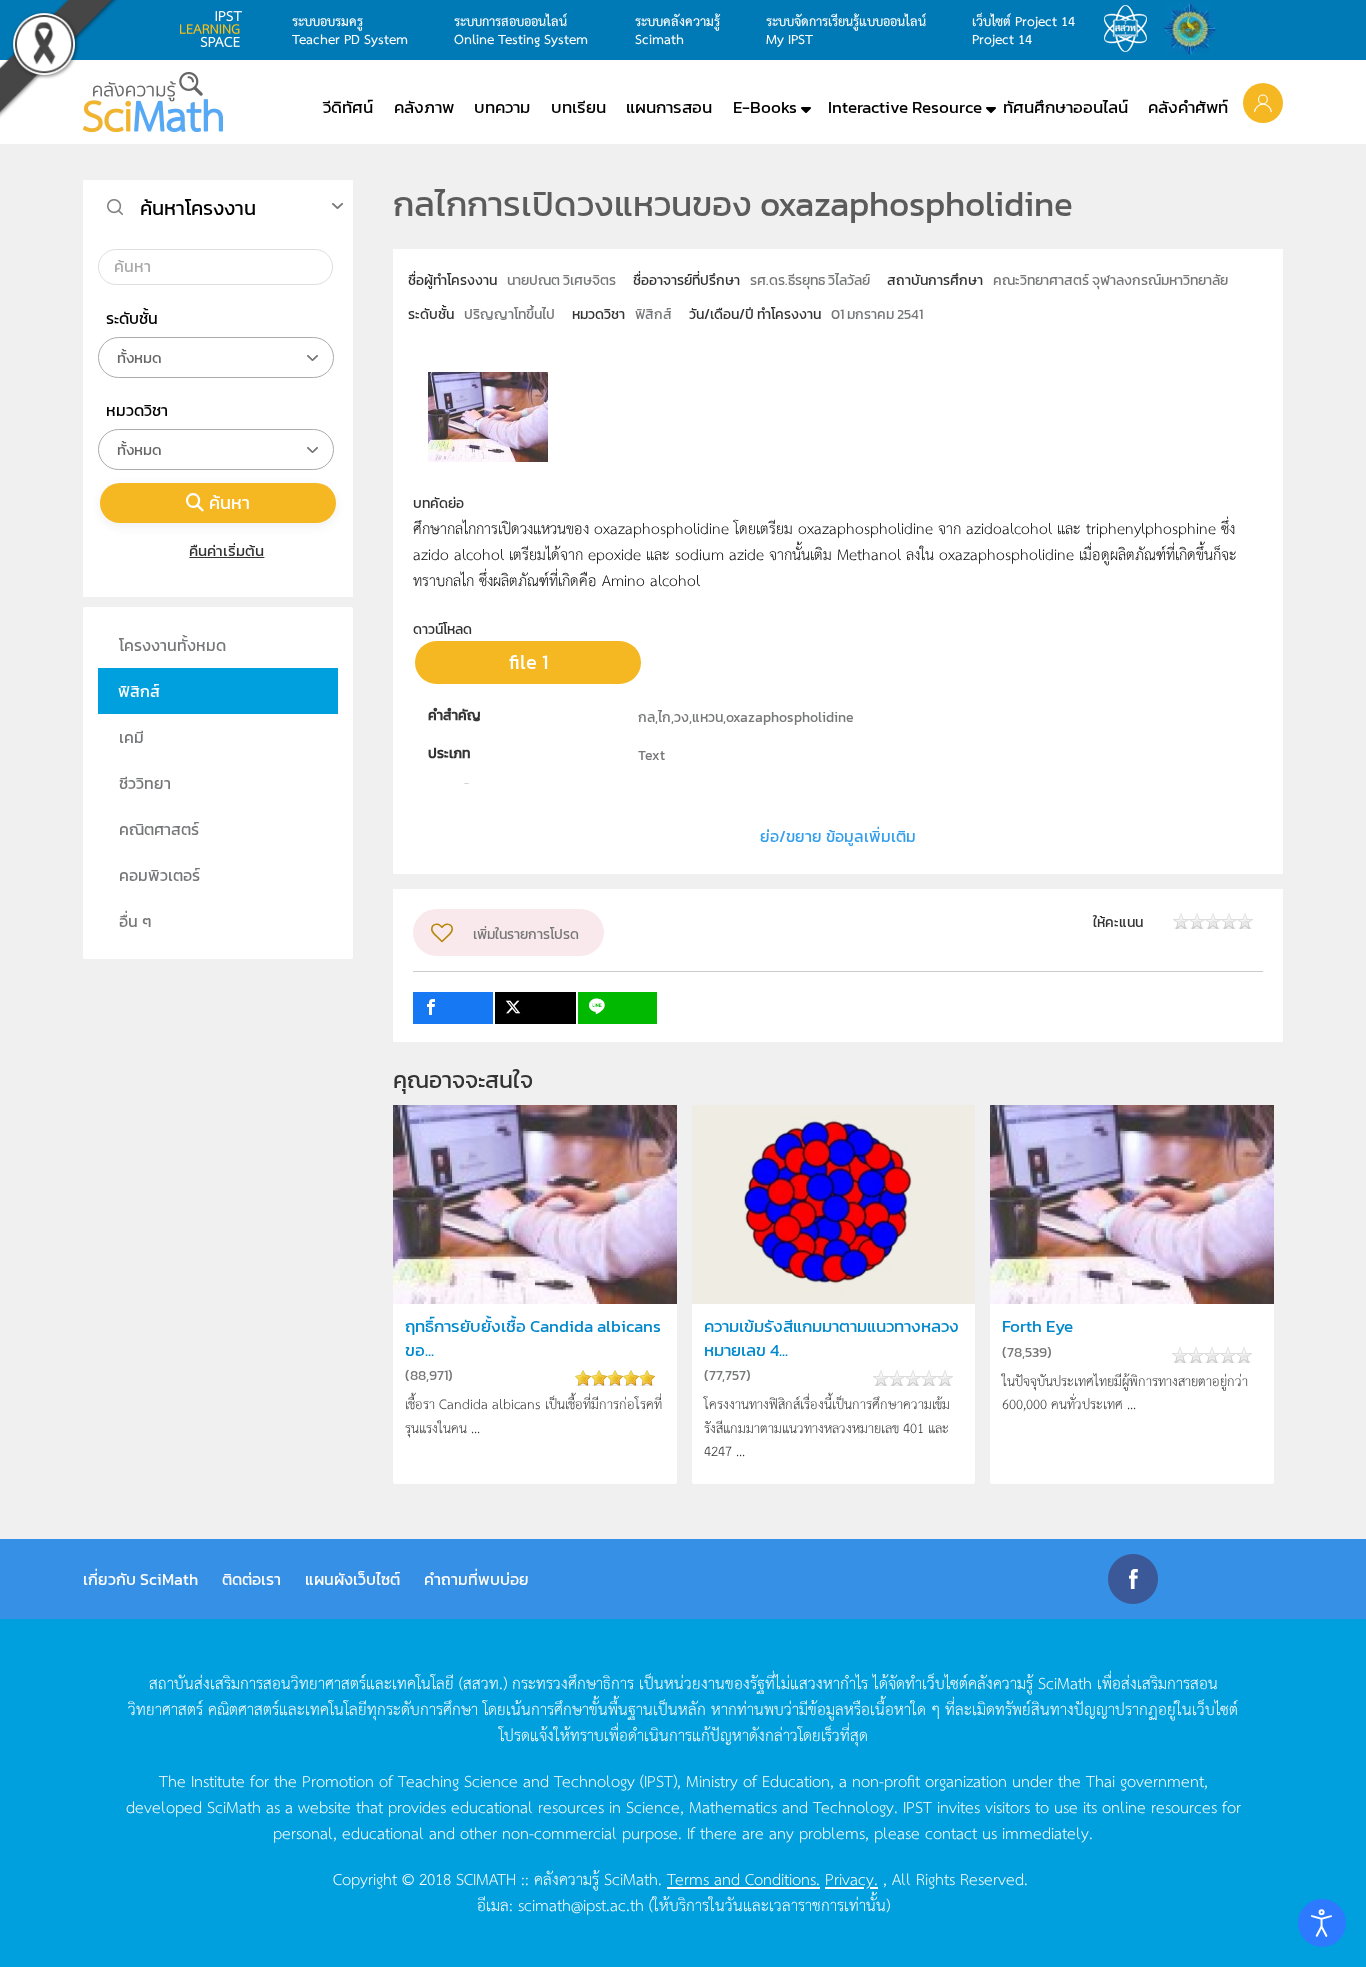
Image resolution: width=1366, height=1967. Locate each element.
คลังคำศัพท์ (1188, 107)
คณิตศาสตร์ (159, 829)
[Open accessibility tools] (1322, 1923)
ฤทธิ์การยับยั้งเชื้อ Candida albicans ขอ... (533, 1338)
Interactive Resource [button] (905, 107)
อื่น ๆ (135, 921)
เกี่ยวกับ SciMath (140, 1579)
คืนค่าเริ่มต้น (226, 550)
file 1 (528, 662)
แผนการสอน (669, 107)
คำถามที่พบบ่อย (476, 1579)
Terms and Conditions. (743, 1878)
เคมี (131, 737)
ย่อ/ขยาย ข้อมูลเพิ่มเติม (838, 836)
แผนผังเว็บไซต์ (352, 1579)
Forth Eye (1037, 1326)
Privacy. (851, 1878)
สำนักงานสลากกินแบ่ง (1195, 29)
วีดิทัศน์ (348, 107)
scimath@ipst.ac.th (581, 1904)
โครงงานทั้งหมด (172, 645)
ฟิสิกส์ (139, 691)
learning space (216, 29)
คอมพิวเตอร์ (159, 875)
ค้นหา (229, 502)
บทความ (502, 107)
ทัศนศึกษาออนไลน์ (1065, 107)
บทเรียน (578, 107)
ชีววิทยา (145, 783)
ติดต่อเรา (251, 1579)
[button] (1263, 102)
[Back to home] (153, 102)
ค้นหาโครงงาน (198, 208)
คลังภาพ (424, 107)
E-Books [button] (765, 107)
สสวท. (1131, 29)
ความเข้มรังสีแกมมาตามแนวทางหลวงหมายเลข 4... (831, 1338)
